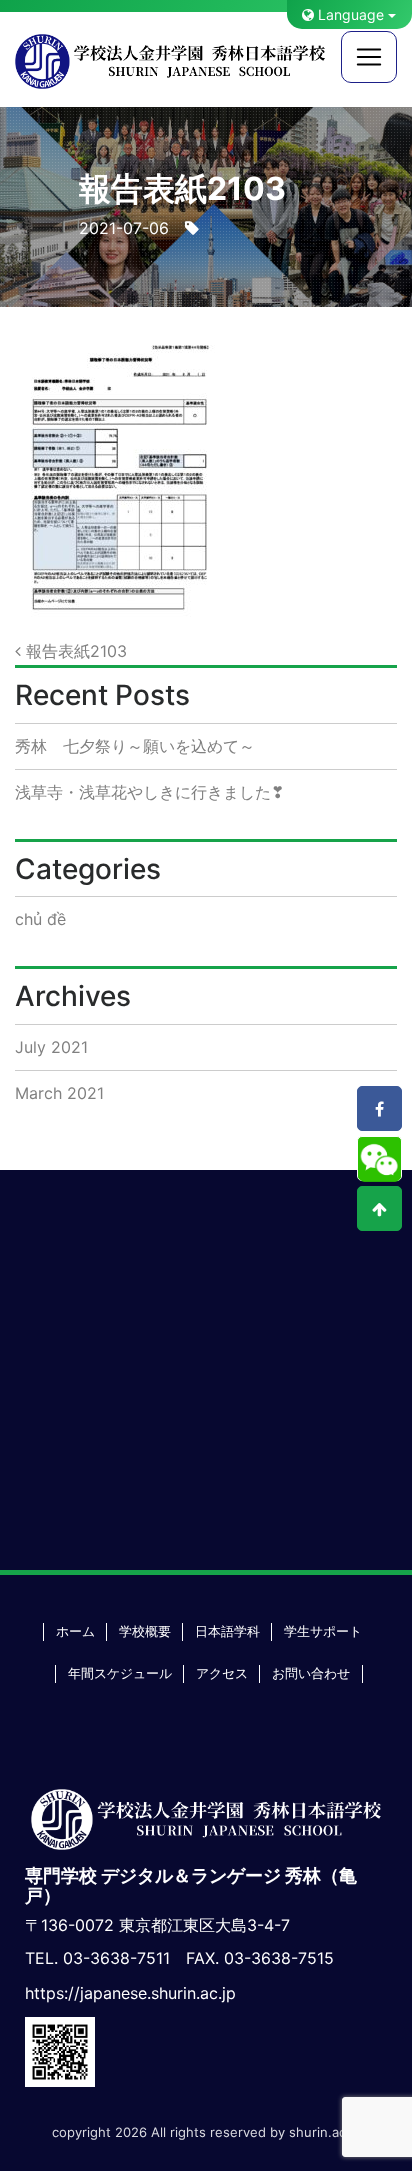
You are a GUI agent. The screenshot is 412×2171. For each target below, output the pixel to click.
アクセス (222, 1673)
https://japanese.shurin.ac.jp (130, 1993)
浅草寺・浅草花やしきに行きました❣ (149, 792)
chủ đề (40, 919)
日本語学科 (227, 1631)
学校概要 (145, 1631)
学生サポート (323, 1631)
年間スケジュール (120, 1673)
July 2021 (51, 1047)
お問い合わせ (311, 1673)
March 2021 (59, 1093)
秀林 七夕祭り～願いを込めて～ (135, 746)
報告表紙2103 (74, 651)
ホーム (75, 1631)
